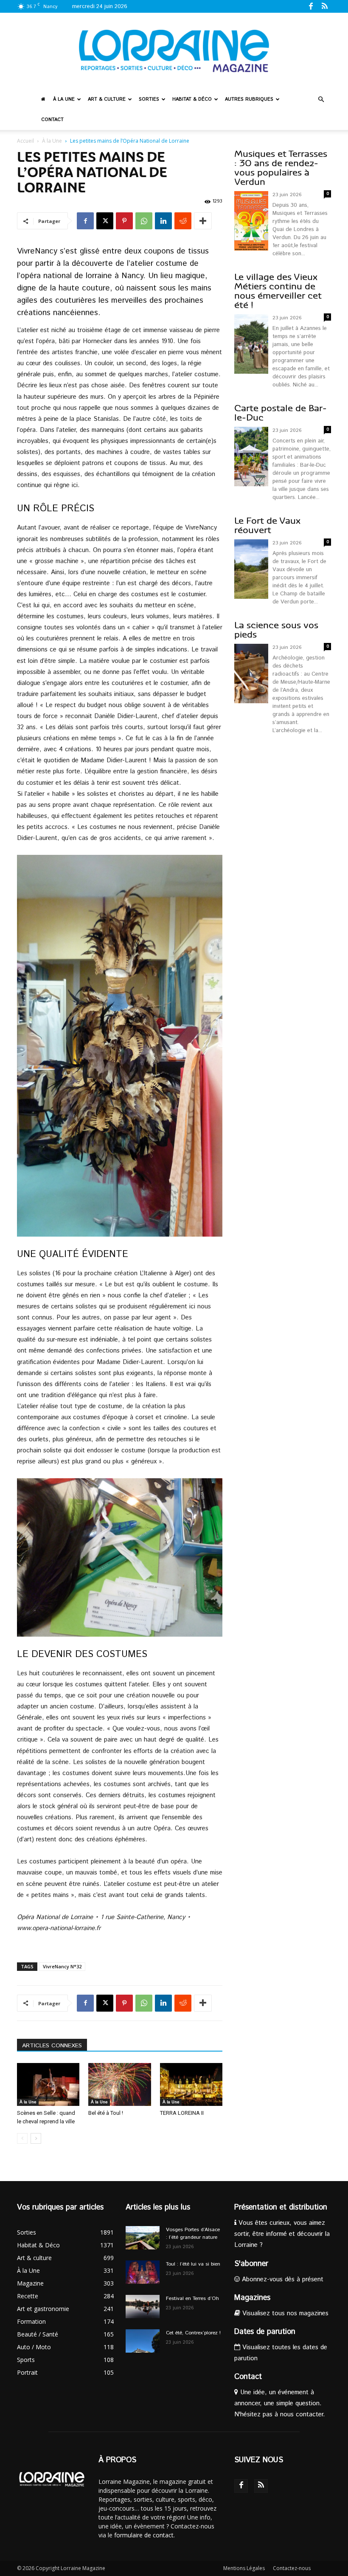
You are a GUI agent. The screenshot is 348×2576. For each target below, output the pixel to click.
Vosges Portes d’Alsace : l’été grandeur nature (193, 2234)
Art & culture (107, 99)
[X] (105, 221)
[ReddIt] (183, 221)
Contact (52, 120)
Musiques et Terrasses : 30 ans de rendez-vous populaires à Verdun (281, 168)
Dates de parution (265, 2332)
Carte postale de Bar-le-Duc (281, 413)
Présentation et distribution (281, 2207)
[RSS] (325, 6)
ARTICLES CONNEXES (52, 2046)
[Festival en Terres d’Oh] (143, 2307)
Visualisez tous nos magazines (284, 2313)
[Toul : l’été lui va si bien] (143, 2272)
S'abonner (251, 2264)
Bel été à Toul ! (106, 2113)
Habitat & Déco (192, 99)
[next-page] (36, 2138)
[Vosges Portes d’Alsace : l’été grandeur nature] (143, 2238)
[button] (321, 100)
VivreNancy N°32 (62, 1966)
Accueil (25, 141)
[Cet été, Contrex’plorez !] (143, 2341)
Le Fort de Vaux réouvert (267, 526)
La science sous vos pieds (276, 630)
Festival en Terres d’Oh (192, 2298)
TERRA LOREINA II (182, 2113)
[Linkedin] (163, 221)
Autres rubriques (249, 99)
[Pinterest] (124, 221)
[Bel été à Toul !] (119, 2084)
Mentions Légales (244, 2568)
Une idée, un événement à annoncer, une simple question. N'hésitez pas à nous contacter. (280, 2403)
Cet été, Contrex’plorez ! (193, 2333)
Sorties (149, 99)
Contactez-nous (292, 2568)
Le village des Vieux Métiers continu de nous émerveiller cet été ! (278, 291)
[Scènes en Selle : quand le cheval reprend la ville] (48, 2084)
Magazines (252, 2298)
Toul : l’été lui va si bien (193, 2264)
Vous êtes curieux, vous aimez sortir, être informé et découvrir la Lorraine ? (282, 2234)
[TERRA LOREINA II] (191, 2084)
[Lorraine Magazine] (174, 51)
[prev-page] (22, 2138)
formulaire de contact (144, 2535)
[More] (203, 221)
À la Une (64, 99)
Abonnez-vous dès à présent (282, 2279)
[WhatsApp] (144, 221)
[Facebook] (311, 6)
